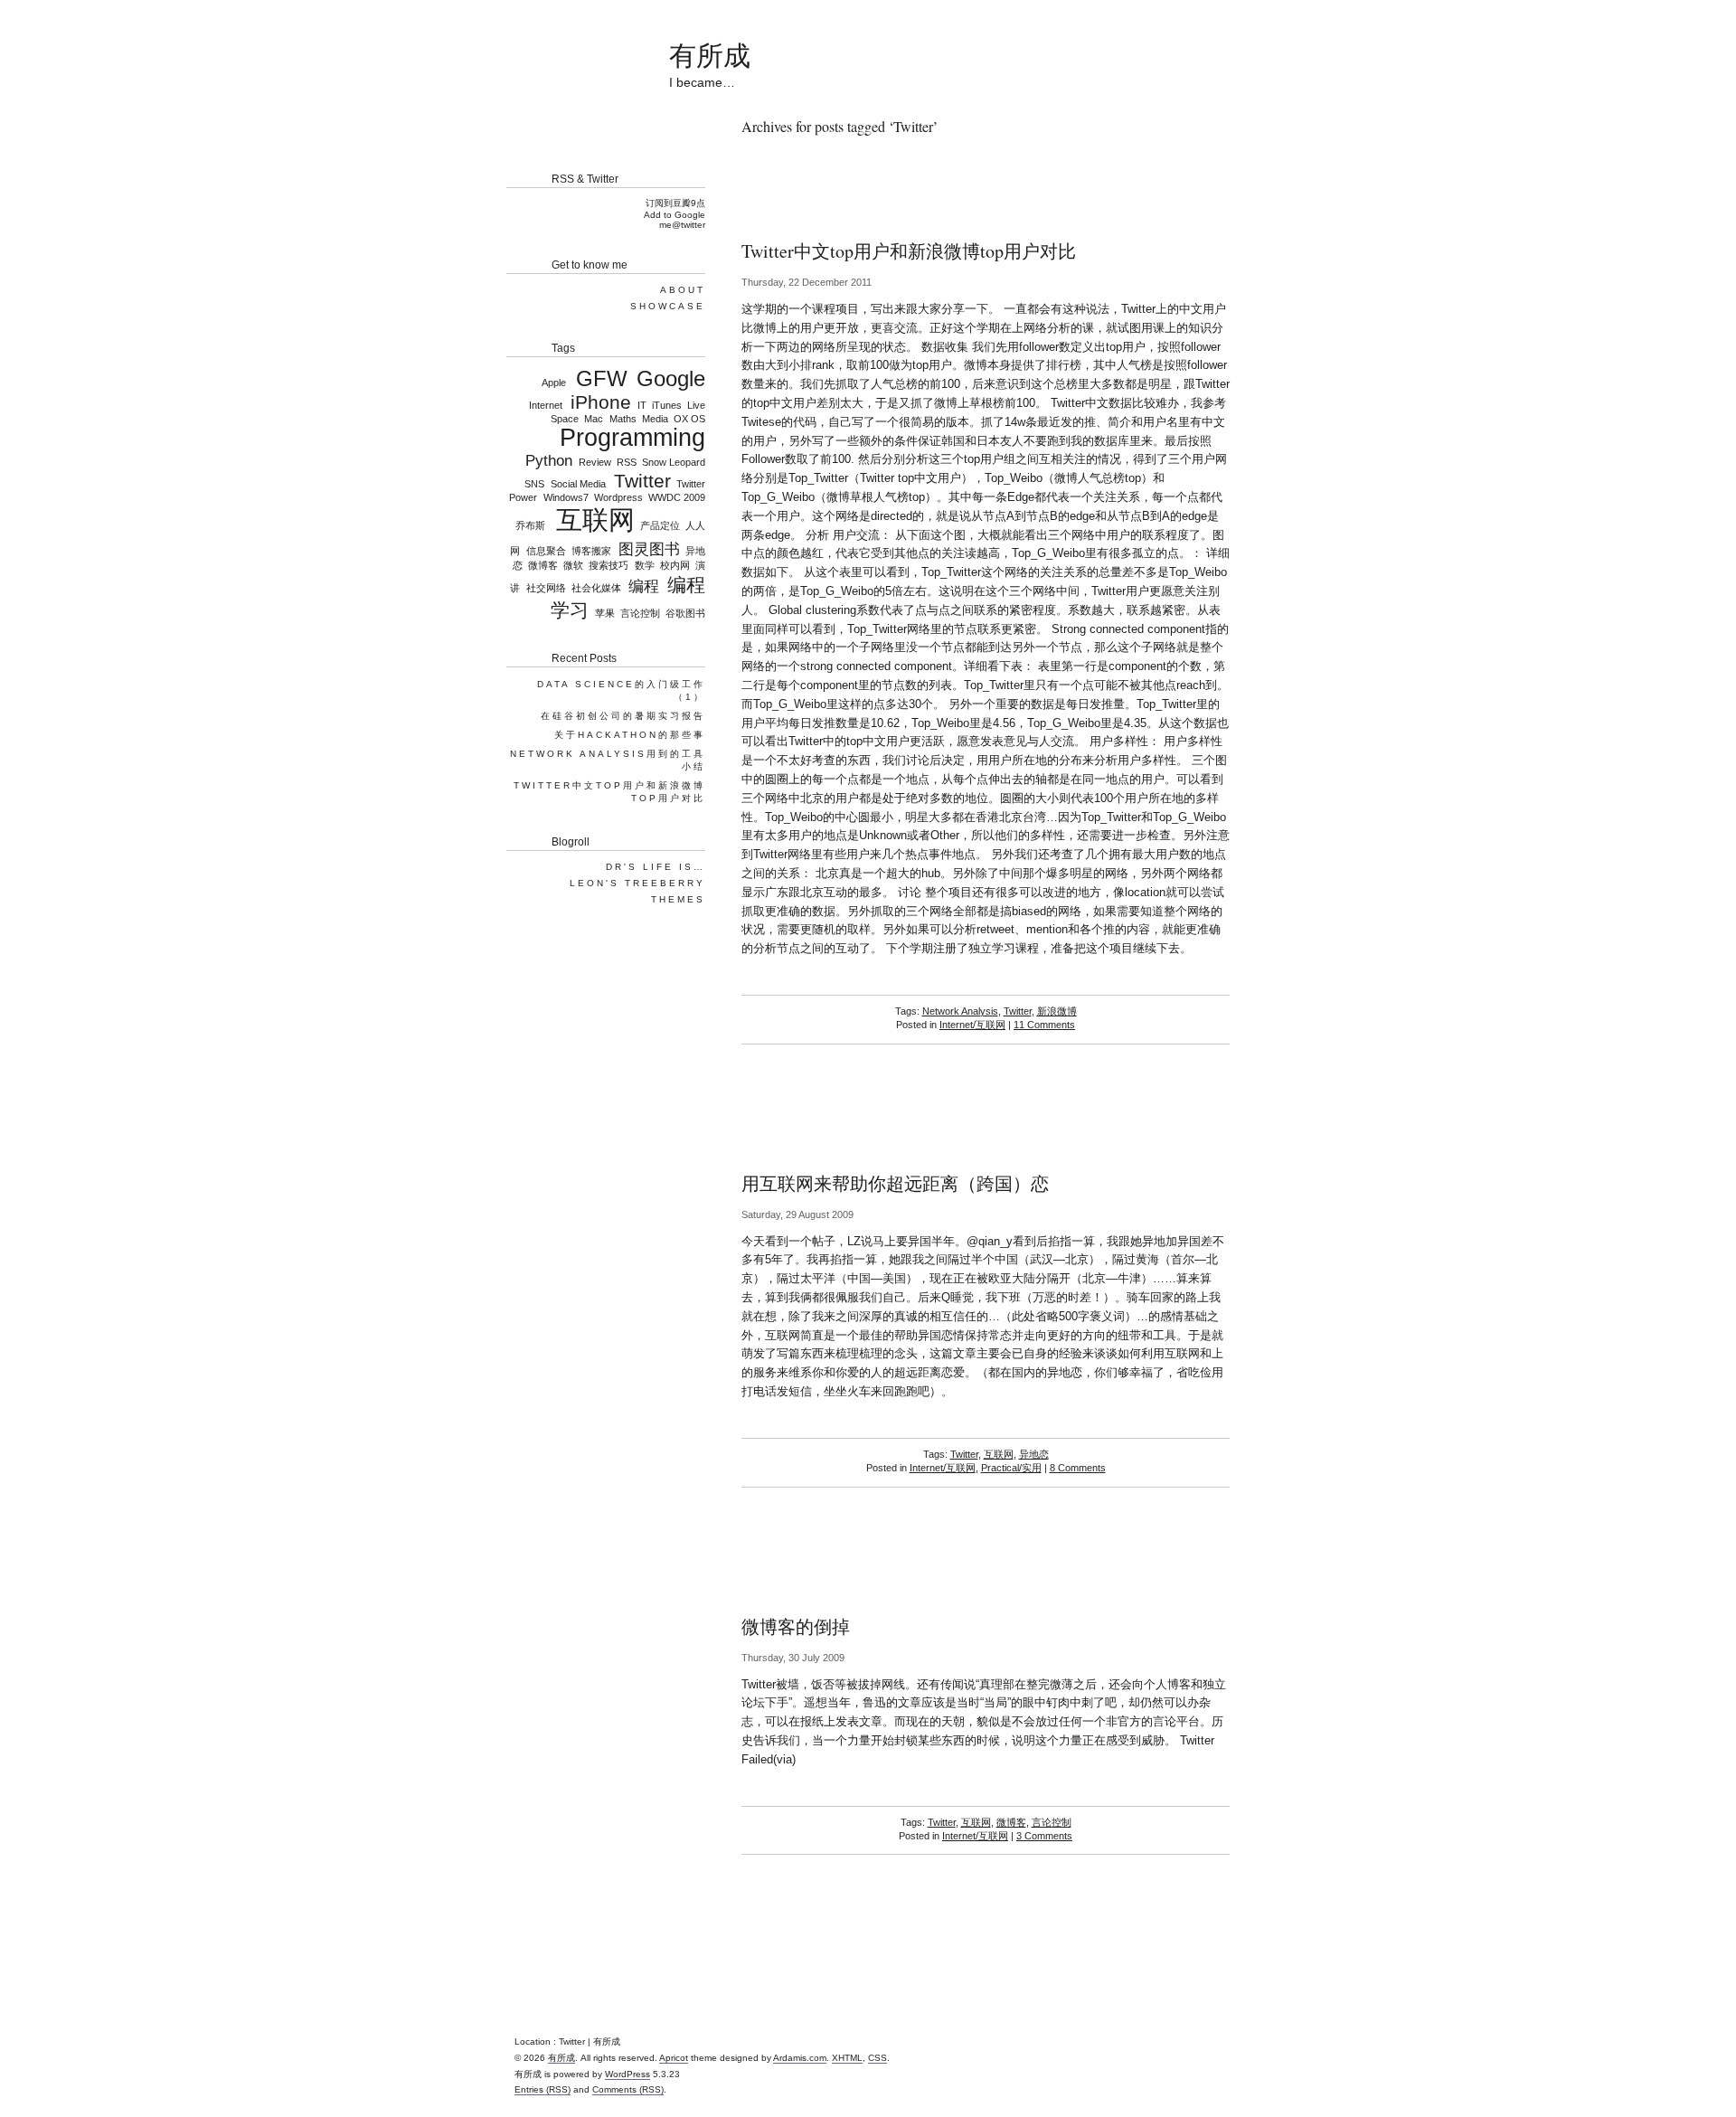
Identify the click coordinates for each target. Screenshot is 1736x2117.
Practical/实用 (1011, 1468)
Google (671, 378)
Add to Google (675, 215)
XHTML (847, 2058)
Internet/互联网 (972, 1025)
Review (594, 462)
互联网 (999, 1454)
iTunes (667, 405)
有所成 (710, 54)
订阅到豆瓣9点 (675, 203)
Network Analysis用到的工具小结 (608, 760)
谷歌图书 (685, 613)
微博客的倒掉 (796, 1626)
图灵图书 (649, 549)
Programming (632, 438)
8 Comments (1078, 1468)
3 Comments (1044, 1836)
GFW (601, 378)
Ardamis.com (800, 2058)
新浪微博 (1057, 1011)
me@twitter (682, 225)
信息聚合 (546, 551)
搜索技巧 (609, 565)
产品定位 (660, 525)
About (683, 290)
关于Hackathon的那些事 (630, 735)
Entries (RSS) (542, 2089)
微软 (573, 565)
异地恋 (1034, 1454)
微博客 (1011, 1822)
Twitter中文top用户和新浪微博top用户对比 (909, 251)
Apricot (674, 2058)
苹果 (604, 613)
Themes (678, 899)
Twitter (1018, 1011)
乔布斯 (530, 525)
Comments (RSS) (628, 2089)
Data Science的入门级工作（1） (621, 690)
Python (549, 461)
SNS (534, 484)
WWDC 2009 (677, 497)
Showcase (668, 306)
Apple (554, 383)
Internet (546, 405)
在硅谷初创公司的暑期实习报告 (623, 716)
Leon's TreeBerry (637, 883)
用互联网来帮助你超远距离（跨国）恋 (895, 1183)
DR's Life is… (656, 867)
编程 (644, 586)
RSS (627, 462)
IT (642, 405)
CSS (877, 2058)
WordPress (627, 2074)
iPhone (601, 402)
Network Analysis (960, 1011)
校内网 (675, 565)
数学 (644, 565)
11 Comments (1044, 1025)
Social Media (578, 484)
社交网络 (546, 588)
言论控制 (1052, 1822)
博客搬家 (591, 551)
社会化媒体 (596, 588)
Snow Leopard (674, 462)
